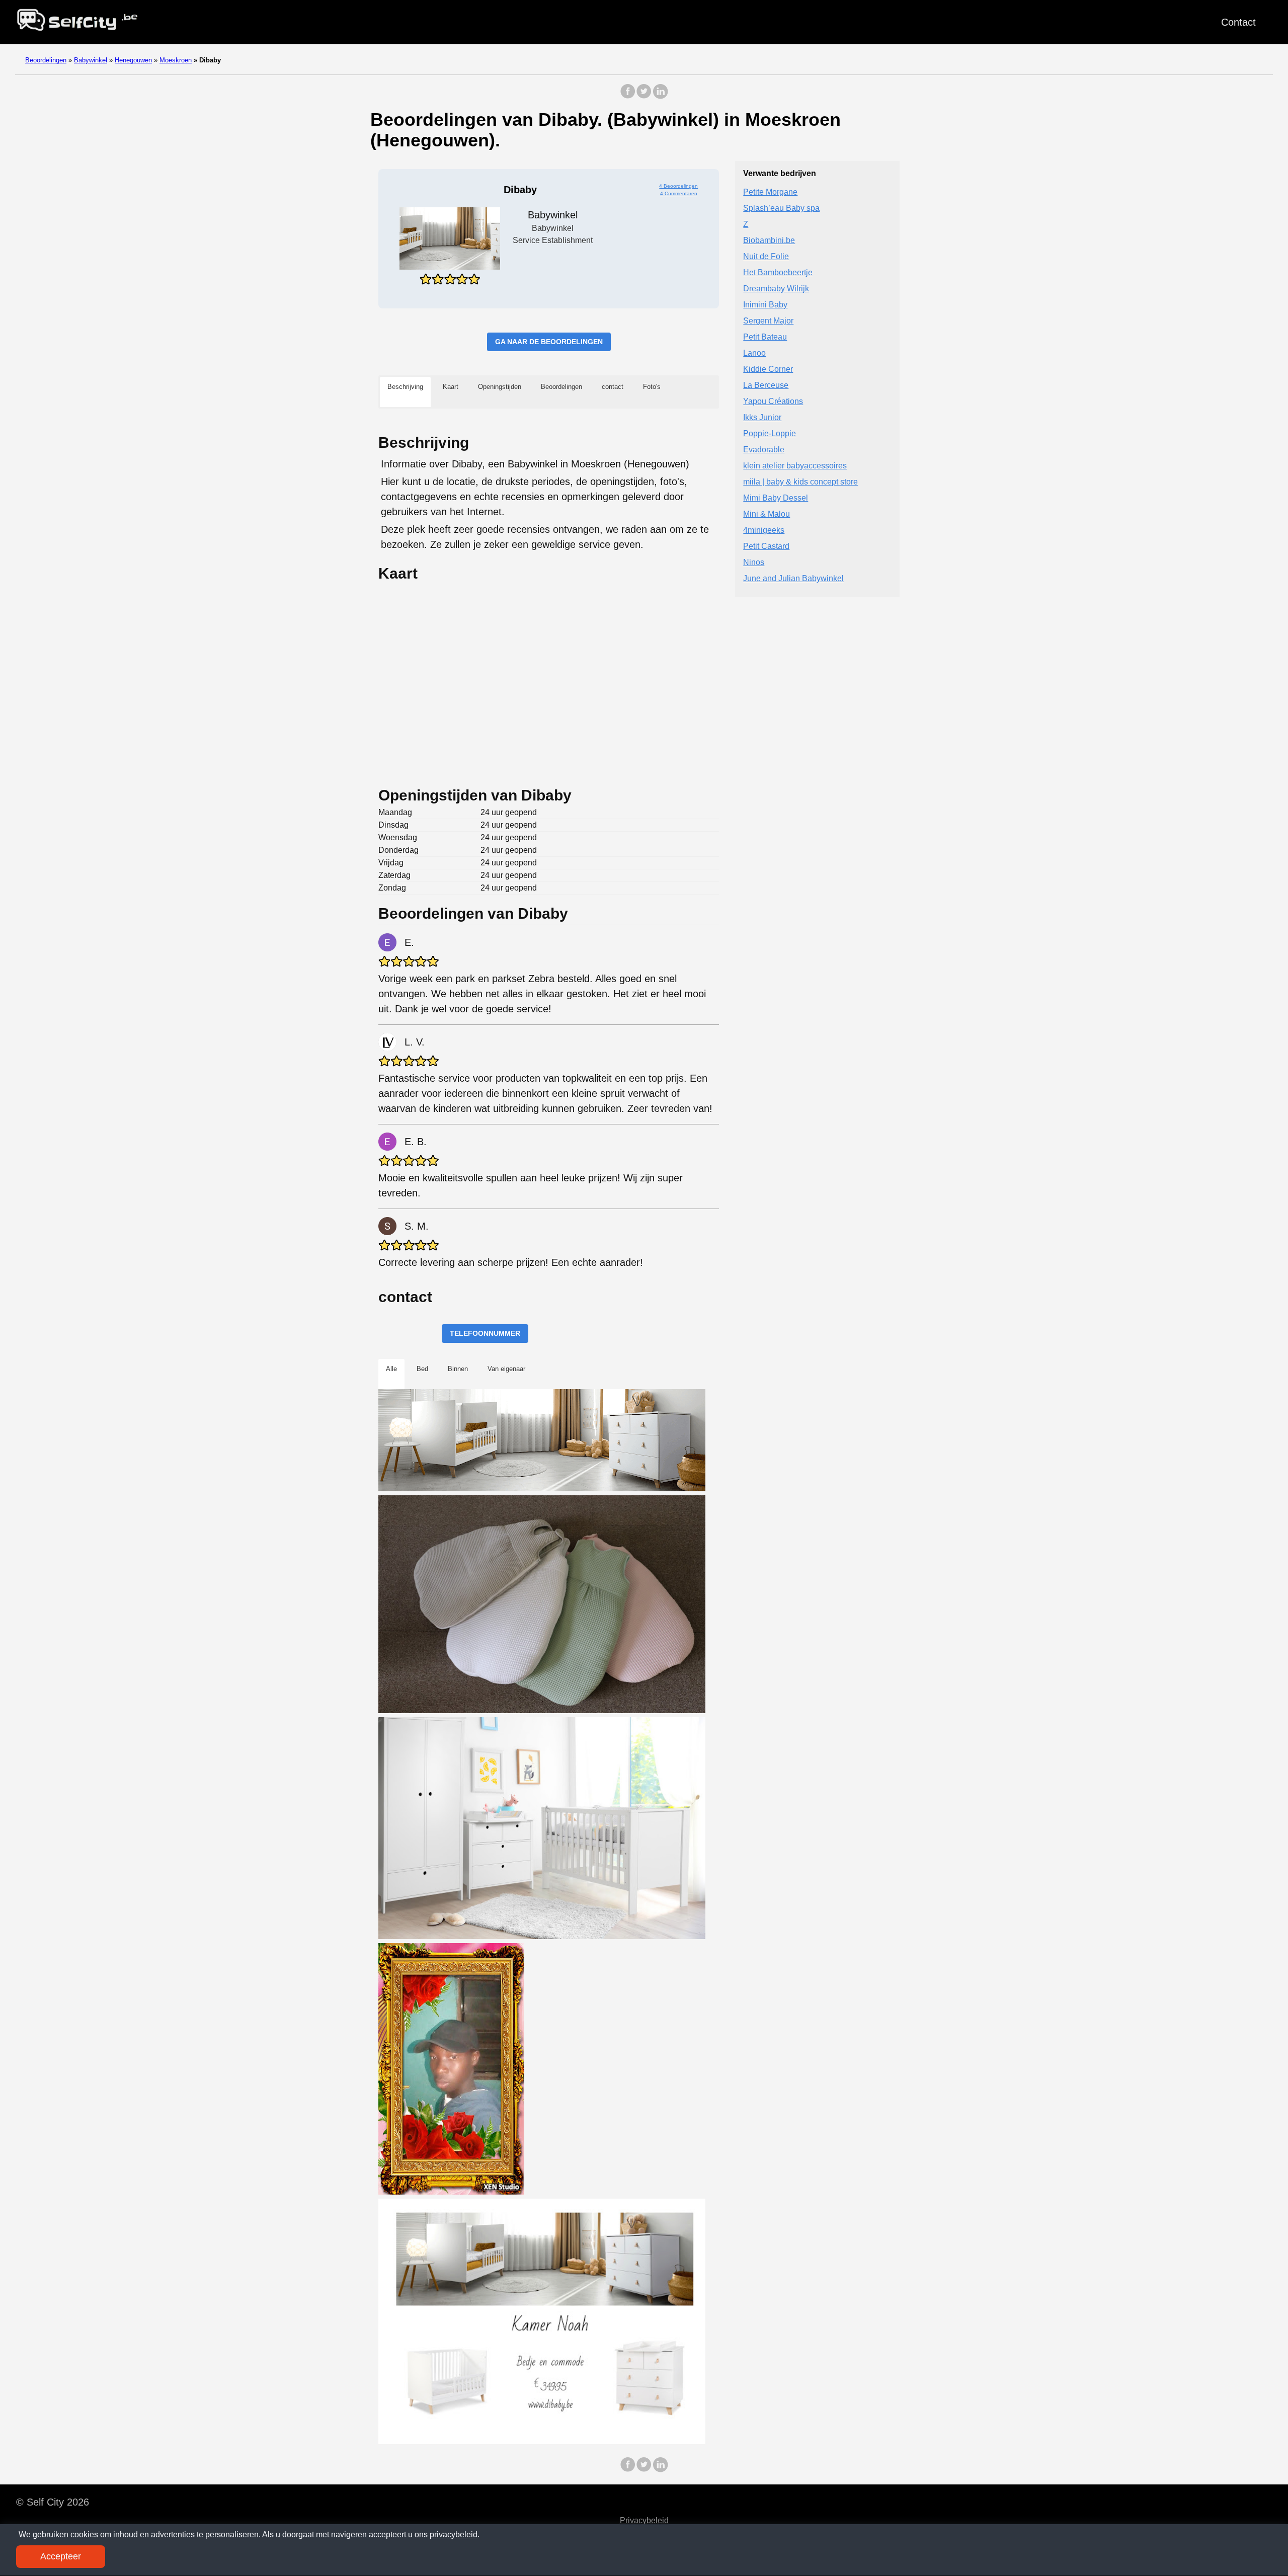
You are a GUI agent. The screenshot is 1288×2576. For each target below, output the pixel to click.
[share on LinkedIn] (660, 96)
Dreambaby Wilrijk (776, 289)
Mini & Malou (767, 514)
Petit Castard (766, 546)
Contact (1238, 22)
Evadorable (764, 450)
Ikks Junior (762, 417)
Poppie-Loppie (770, 433)
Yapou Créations (773, 401)
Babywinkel (91, 60)
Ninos (754, 562)
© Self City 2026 (53, 2502)
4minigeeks (764, 530)
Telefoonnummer (485, 1333)
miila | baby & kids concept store (800, 482)
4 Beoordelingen (678, 186)
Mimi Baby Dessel (776, 498)
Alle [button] (391, 1369)
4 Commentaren (679, 193)
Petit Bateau (765, 337)
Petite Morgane (770, 192)
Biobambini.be (769, 240)
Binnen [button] (458, 1369)
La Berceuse (766, 385)
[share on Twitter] (644, 96)
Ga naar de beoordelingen (549, 342)
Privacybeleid (644, 2520)
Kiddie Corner (768, 369)
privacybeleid (454, 2534)
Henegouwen (133, 60)
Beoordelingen (46, 60)
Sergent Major (768, 321)
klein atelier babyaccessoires (795, 466)
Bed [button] (422, 1369)
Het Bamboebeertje (778, 272)
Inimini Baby (765, 305)
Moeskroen (176, 60)
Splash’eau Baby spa (781, 208)
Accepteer (61, 2556)
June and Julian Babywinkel (793, 578)
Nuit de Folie (766, 256)
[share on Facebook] (628, 96)
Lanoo (754, 353)
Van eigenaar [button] (506, 1369)
